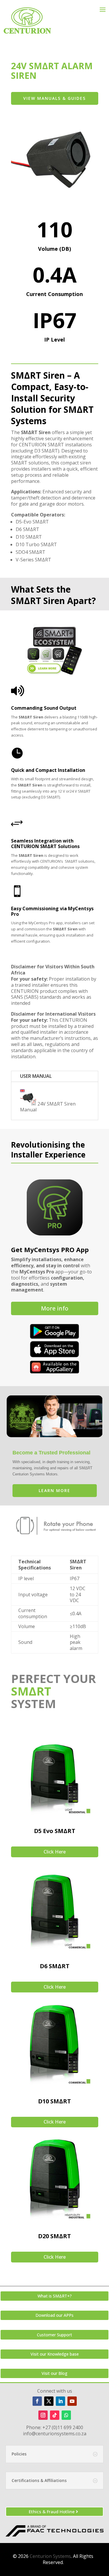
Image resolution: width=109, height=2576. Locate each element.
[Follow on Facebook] (37, 2401)
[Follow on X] (49, 2401)
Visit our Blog (54, 2373)
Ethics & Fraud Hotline (52, 2511)
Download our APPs (54, 2315)
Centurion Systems (50, 2556)
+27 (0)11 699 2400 (63, 2427)
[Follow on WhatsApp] (66, 2415)
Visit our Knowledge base (55, 2354)
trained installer (32, 985)
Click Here (55, 1852)
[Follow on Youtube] (72, 2401)
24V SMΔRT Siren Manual (48, 1107)
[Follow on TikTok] (55, 2415)
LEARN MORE (54, 1490)
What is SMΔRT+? (55, 2296)
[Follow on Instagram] (43, 2415)
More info (55, 1308)
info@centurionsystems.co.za (55, 2434)
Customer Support (54, 2335)
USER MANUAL (36, 1076)
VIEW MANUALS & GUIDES (54, 98)
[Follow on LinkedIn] (60, 2401)
